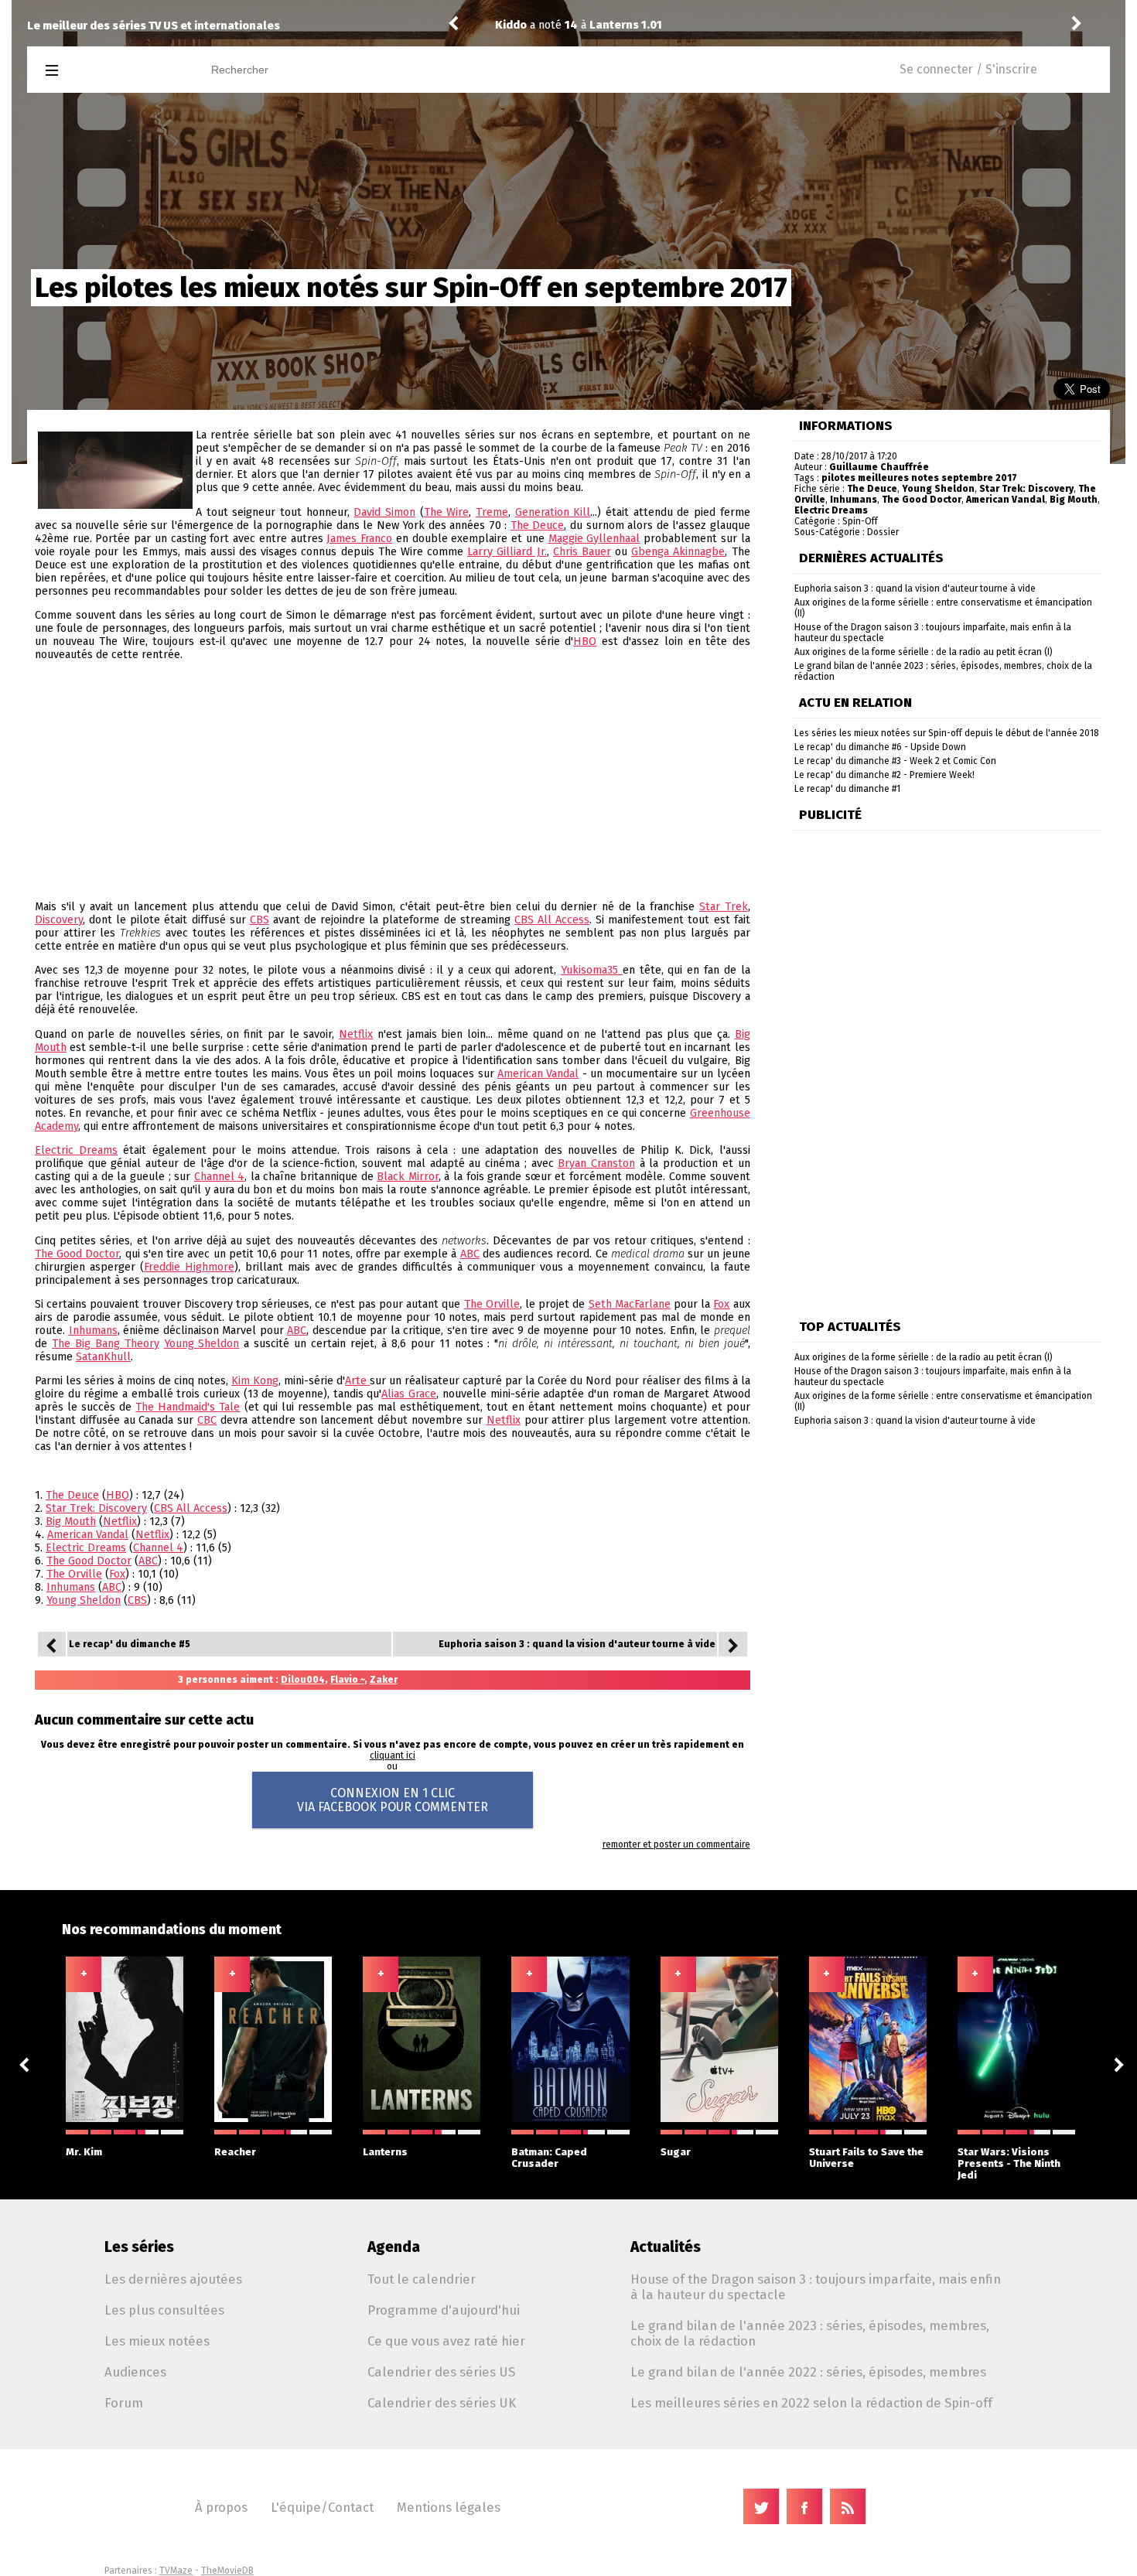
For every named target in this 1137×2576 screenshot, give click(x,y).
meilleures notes (898, 478)
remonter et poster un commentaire (676, 1844)
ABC (470, 1254)
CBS (259, 920)
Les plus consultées (164, 2310)
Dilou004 (303, 1680)
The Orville (492, 1304)
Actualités (666, 2247)
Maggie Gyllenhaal (594, 539)
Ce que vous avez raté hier (446, 2341)
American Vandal (538, 1074)
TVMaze (176, 2571)
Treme (492, 512)
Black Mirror (408, 1177)
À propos (221, 2507)
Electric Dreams (76, 1150)
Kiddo (511, 25)
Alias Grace (409, 1394)
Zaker (384, 1680)
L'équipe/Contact (322, 2507)
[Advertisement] (393, 781)
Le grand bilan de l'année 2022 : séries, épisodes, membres (808, 2372)
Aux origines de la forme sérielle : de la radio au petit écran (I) (924, 652)
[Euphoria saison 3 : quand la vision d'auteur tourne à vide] (732, 1644)
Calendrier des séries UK (442, 2403)
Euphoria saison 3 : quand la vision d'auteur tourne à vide (577, 1644)
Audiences (135, 2372)
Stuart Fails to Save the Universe (866, 2158)
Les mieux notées (157, 2341)
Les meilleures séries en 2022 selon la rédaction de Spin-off (811, 2403)
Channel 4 (220, 1177)
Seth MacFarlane (630, 1304)
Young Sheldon (202, 1344)
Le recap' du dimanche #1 (847, 789)
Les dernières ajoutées (173, 2279)
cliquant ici (393, 1755)
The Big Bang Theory (106, 1344)
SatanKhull (103, 1357)
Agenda (394, 2247)
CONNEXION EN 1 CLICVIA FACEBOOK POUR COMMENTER (393, 1800)
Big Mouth (71, 1522)
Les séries (139, 2247)
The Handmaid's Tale (188, 1407)
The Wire (447, 512)
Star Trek (724, 907)
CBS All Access (552, 920)
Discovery (59, 920)
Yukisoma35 (592, 970)
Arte (357, 1381)
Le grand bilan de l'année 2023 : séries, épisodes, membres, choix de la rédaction (810, 2333)
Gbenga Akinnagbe (678, 552)
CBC (207, 1420)
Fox (721, 1304)
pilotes (838, 478)
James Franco (359, 539)
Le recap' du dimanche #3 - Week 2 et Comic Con (895, 761)
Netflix (356, 1034)
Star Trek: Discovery (96, 1508)
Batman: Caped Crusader (549, 2158)
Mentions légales (449, 2507)
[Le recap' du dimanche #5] (52, 1644)
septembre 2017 (979, 478)
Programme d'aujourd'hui (444, 2310)
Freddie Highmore (189, 1267)
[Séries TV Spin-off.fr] (113, 71)
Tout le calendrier (422, 2279)
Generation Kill (553, 512)
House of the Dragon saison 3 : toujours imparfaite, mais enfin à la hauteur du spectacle (816, 2287)
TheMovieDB (227, 2571)
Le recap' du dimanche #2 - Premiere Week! (884, 775)
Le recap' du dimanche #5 (130, 1644)
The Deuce (538, 525)
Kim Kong (255, 1381)
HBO (585, 641)
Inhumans (93, 1331)
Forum (124, 2403)
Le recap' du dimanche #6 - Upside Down (880, 747)
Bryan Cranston (596, 1163)
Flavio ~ (347, 1680)
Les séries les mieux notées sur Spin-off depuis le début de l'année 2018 (947, 733)
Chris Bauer (582, 552)
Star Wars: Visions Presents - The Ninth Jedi (1009, 2163)
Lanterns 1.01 (699, 25)
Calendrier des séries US (441, 2372)
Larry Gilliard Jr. (507, 552)
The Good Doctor (77, 1254)
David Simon (384, 512)
